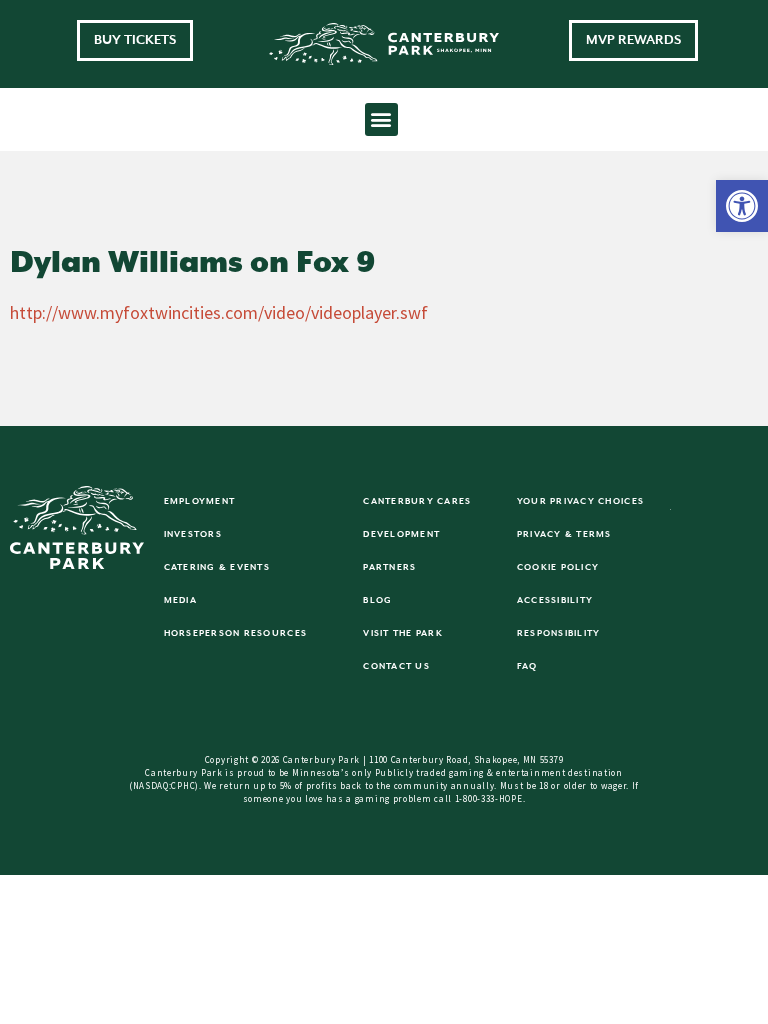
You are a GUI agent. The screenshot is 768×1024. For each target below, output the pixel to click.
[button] (742, 206)
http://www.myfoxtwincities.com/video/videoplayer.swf (219, 312)
